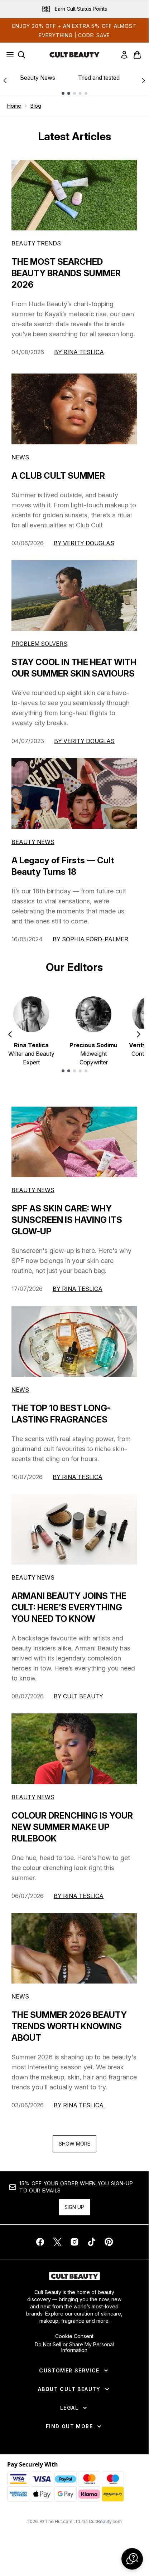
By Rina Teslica (79, 352)
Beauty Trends (36, 243)
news (20, 1390)
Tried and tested (99, 78)
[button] (132, 2559)
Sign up (74, 2207)
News (20, 457)
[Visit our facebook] (40, 2242)
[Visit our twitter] (57, 2242)
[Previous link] (5, 80)
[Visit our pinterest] (109, 2242)
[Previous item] (10, 1034)
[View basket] (137, 55)
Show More (74, 2144)
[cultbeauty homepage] (74, 55)
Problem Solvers (39, 644)
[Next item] (139, 1034)
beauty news (33, 1190)
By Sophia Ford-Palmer (90, 939)
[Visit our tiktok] (92, 2242)
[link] (124, 55)
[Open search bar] (21, 55)
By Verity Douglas (84, 543)
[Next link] (144, 80)
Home (14, 106)
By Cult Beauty (78, 1696)
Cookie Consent (74, 2336)
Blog (36, 106)
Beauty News (38, 78)
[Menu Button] (8, 55)
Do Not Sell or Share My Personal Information (74, 2347)
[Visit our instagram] (74, 2242)
